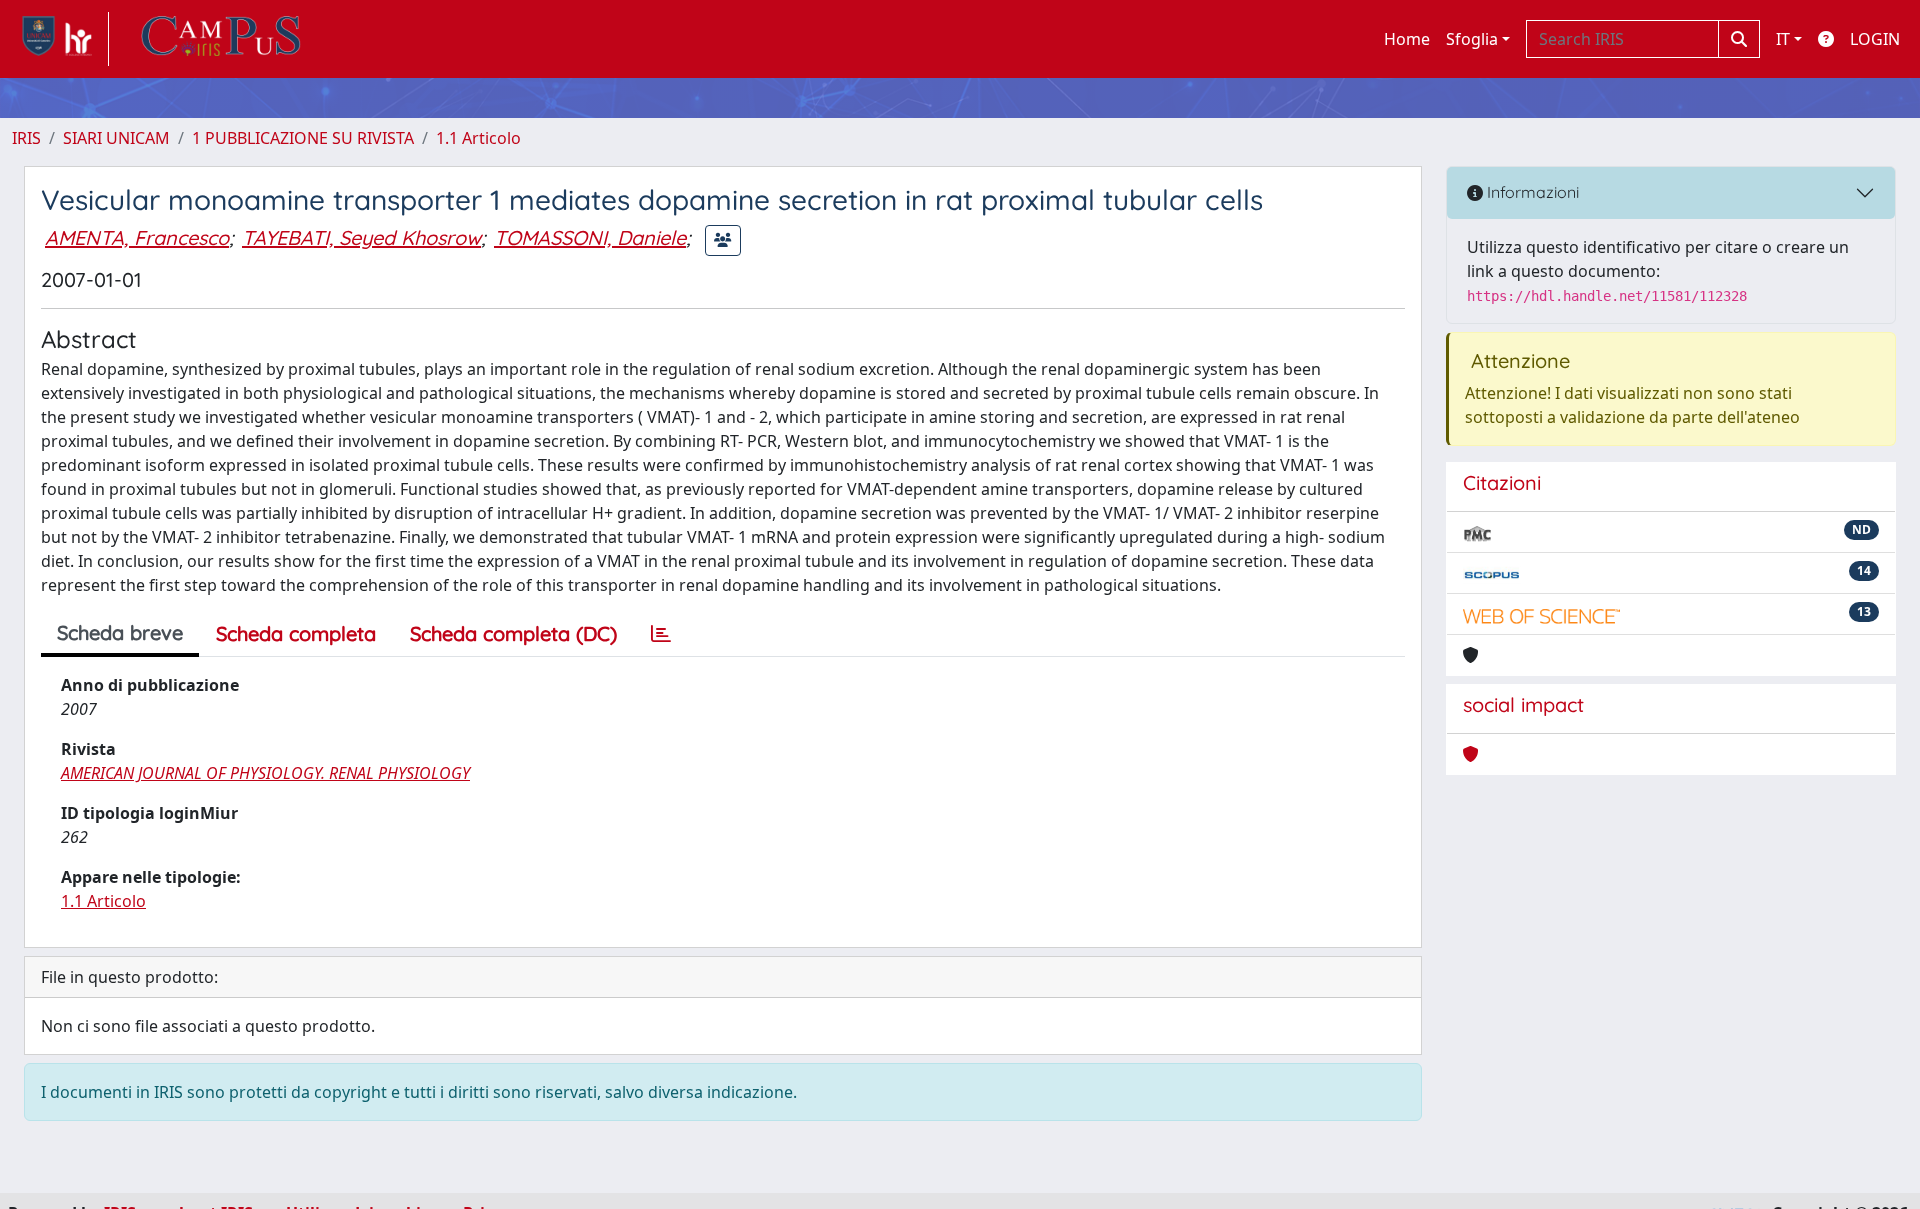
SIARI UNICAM (116, 138)
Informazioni (1531, 192)
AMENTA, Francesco (137, 237)
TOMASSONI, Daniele (590, 237)
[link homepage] (60, 39)
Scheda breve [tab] (120, 632)
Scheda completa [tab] (296, 633)
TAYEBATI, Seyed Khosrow (361, 237)
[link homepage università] (221, 39)
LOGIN (1875, 39)
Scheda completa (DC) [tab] (513, 633)
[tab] (661, 634)
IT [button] (1783, 39)
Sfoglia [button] (1472, 39)
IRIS (26, 138)
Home (1407, 39)
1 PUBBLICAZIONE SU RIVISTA (303, 138)
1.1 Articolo (478, 138)
